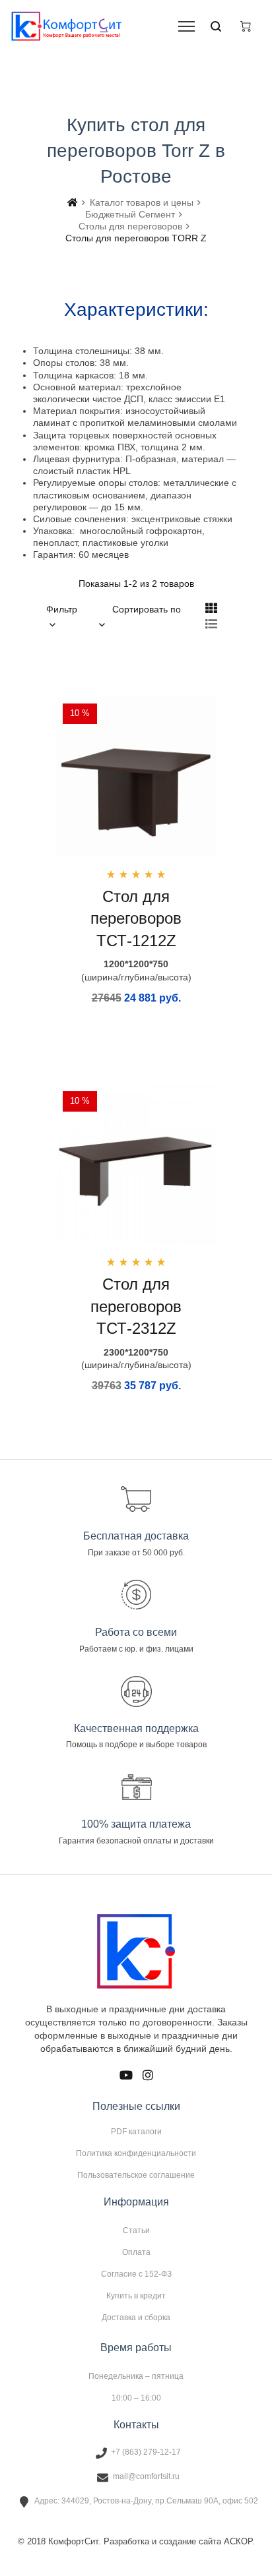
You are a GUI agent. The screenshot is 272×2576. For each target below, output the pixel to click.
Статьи (136, 2231)
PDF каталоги (136, 2132)
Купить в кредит (136, 2296)
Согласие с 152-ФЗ (136, 2274)
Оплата (136, 2252)
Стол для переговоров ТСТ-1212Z (136, 918)
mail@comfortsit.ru (146, 2476)
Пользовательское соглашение (136, 2175)
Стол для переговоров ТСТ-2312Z (136, 1306)
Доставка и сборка (136, 2317)
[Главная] (73, 202)
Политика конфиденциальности (136, 2153)
